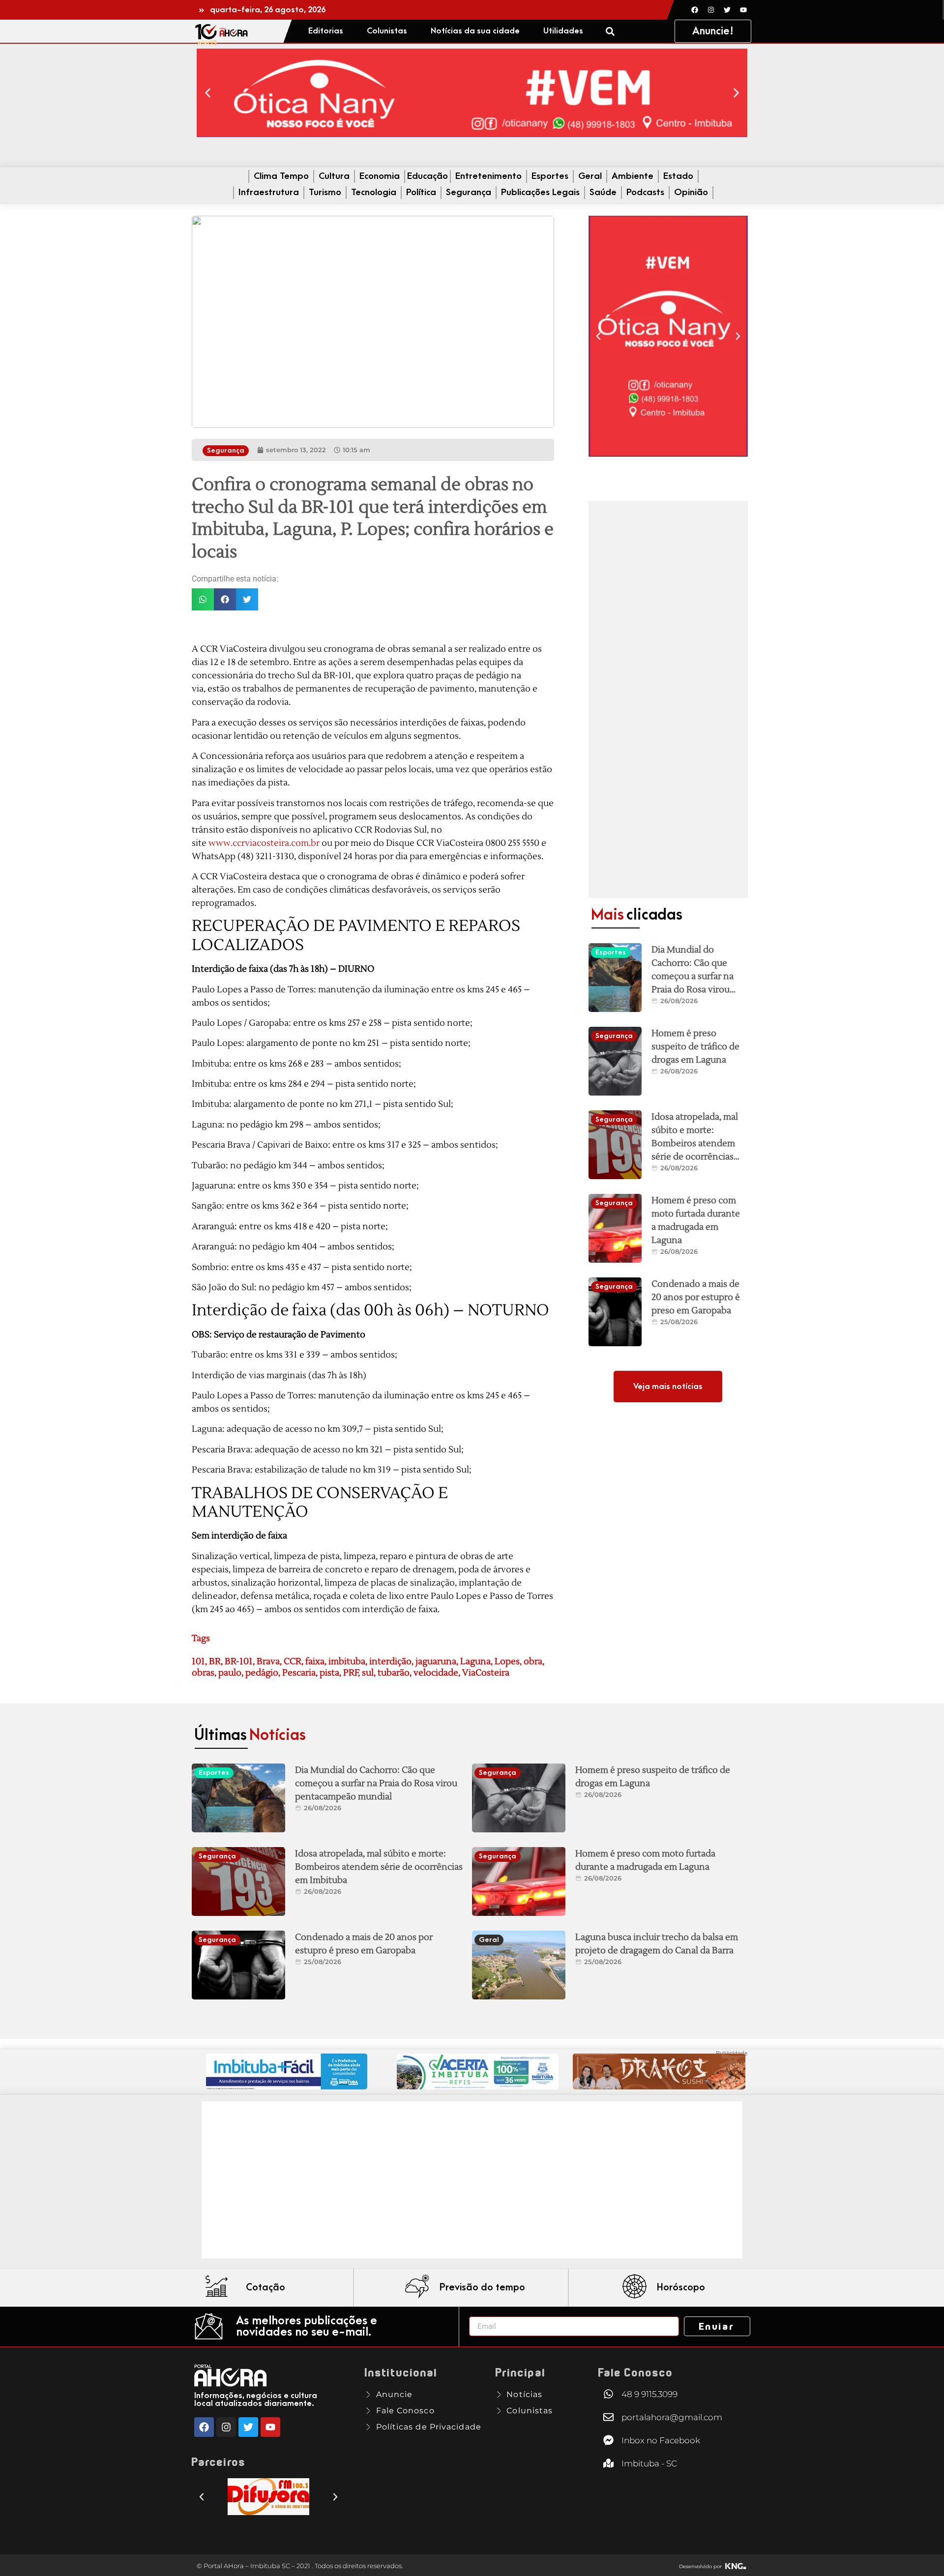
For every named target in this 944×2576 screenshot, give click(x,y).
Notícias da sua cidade (475, 31)
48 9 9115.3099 (649, 2394)
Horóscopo (681, 2287)
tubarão (394, 1673)
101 (198, 1662)
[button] (610, 31)
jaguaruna (436, 1662)
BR (215, 1662)
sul (368, 1673)
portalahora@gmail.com (672, 2417)
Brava (268, 1662)
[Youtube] (743, 10)
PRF (351, 1673)
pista (329, 1673)
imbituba (347, 1662)
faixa (315, 1662)
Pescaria (299, 1673)
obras (203, 1673)
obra (533, 1662)
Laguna (475, 1662)
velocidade (436, 1673)
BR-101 (239, 1662)
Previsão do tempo (482, 2287)
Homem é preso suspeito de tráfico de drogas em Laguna (695, 1047)
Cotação (265, 2287)
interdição (390, 1662)
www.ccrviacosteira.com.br (264, 843)
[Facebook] (695, 10)
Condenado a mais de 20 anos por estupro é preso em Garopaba (696, 1297)
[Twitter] (727, 10)
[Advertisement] (668, 699)
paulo (230, 1673)
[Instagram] (711, 10)
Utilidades (563, 31)
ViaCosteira (486, 1673)
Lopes (507, 1662)
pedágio (262, 1673)
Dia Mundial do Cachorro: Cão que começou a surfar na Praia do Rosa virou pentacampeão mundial (376, 1783)
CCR (293, 1662)
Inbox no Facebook (661, 2440)
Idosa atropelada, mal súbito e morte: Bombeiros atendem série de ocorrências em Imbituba (695, 1143)
